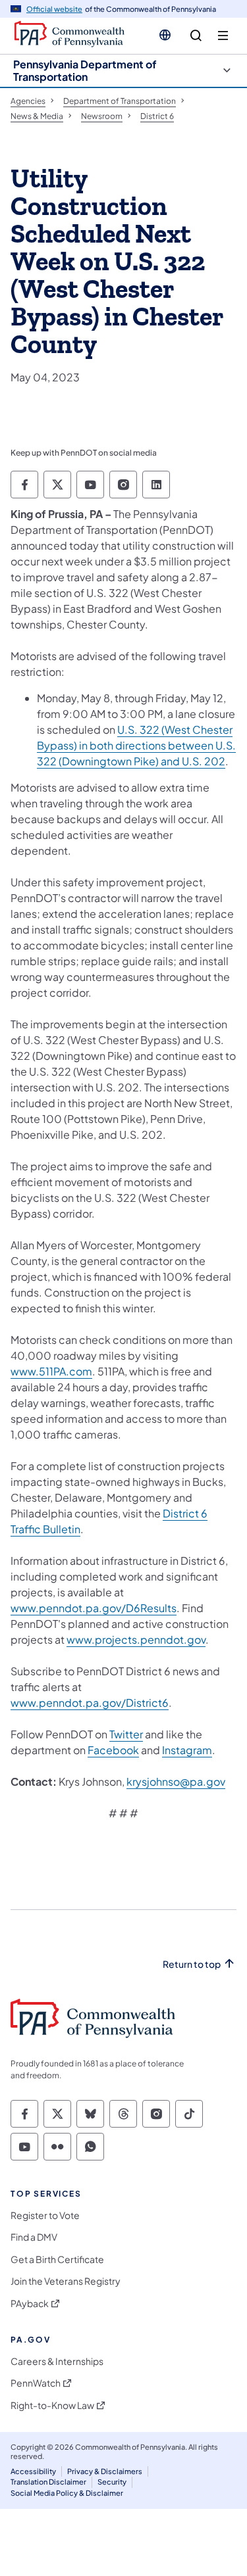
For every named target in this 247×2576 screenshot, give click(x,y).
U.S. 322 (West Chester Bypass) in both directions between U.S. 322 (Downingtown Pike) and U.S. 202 (136, 745)
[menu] (223, 36)
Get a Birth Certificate (57, 2259)
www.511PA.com (51, 1371)
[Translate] (165, 35)
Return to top (192, 1964)
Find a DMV (34, 2237)
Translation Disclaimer (48, 2482)
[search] (196, 36)
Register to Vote (45, 2215)
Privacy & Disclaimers (105, 2471)
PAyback (30, 2303)
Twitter (126, 1734)
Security (112, 2482)
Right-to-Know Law (52, 2405)
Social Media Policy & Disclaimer (67, 2493)
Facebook (113, 1750)
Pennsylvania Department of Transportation (85, 70)
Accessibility (33, 2471)
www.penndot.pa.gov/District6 (90, 1703)
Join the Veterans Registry (66, 2281)
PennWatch (36, 2383)
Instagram (187, 1750)
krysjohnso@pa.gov (176, 1781)
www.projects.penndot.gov (136, 1639)
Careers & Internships (57, 2361)
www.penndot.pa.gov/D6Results (94, 1608)
